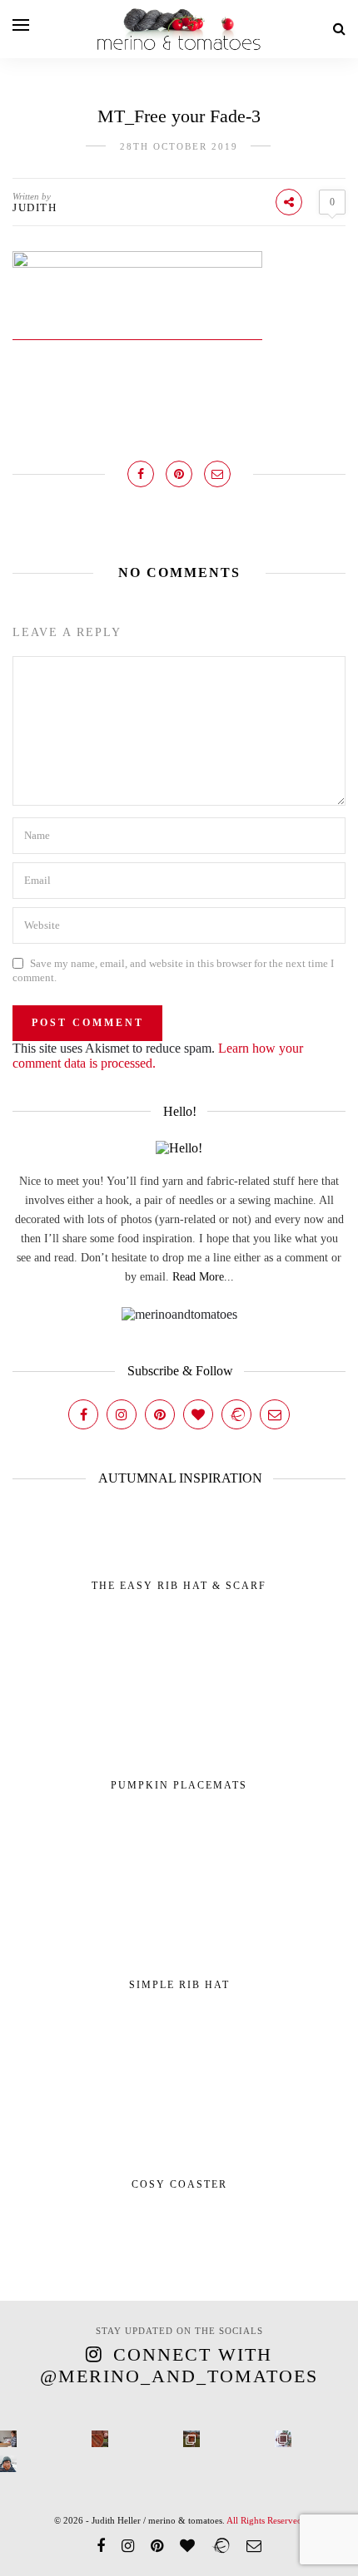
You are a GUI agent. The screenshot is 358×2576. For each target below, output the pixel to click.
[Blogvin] (198, 1414)
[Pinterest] (160, 1414)
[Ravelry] (236, 1414)
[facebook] (101, 2546)
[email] (254, 2546)
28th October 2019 (179, 146)
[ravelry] (221, 2546)
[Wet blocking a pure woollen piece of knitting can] (100, 2439)
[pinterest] (157, 2546)
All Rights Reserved (264, 2520)
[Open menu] (21, 25)
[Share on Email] (217, 474)
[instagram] (128, 2546)
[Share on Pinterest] (179, 474)
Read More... (203, 1277)
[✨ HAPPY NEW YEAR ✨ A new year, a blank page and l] (8, 2464)
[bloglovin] (187, 2546)
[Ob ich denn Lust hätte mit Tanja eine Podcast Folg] (8, 2439)
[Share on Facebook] (141, 474)
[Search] (339, 29)
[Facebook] (83, 1414)
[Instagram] (122, 1414)
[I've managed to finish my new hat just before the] (283, 2439)
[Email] (275, 1414)
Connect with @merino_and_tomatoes (179, 2365)
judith (35, 207)
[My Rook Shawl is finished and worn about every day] (191, 2439)
